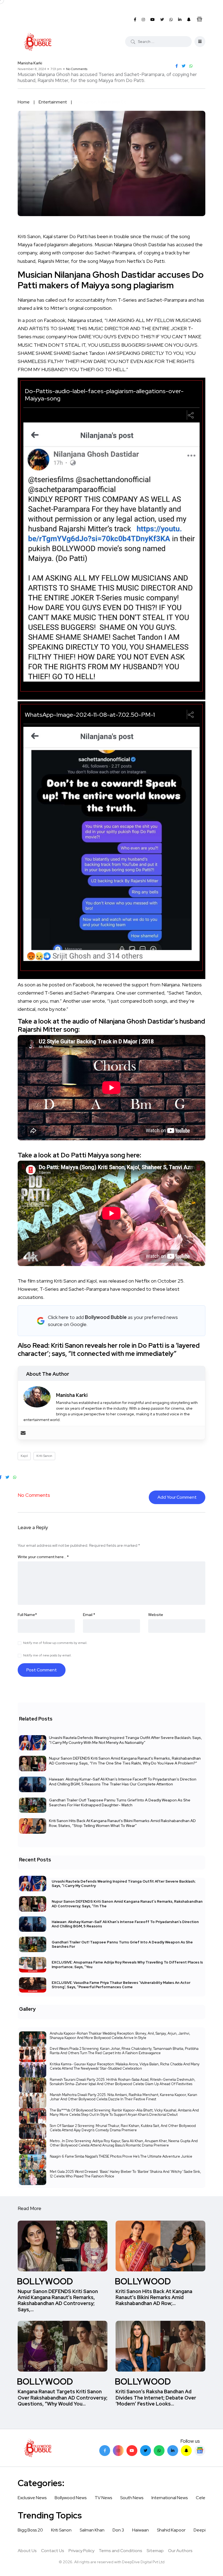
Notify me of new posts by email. (47, 1655)
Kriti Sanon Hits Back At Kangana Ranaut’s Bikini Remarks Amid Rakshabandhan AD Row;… (154, 2297)
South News (132, 2498)
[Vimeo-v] (159, 2451)
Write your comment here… (43, 1557)
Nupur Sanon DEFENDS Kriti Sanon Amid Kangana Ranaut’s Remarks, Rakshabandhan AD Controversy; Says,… (58, 2300)
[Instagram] (118, 2451)
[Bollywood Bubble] (38, 42)
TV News (103, 2498)
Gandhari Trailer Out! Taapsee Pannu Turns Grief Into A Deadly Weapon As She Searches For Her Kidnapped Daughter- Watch (120, 1802)
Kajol (24, 1456)
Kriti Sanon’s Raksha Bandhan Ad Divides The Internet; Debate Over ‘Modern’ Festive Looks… (156, 2398)
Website (156, 1615)
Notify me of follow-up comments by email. (55, 1643)
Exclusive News (32, 2498)
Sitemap (155, 2551)
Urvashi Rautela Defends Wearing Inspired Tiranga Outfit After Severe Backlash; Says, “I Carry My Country (124, 1883)
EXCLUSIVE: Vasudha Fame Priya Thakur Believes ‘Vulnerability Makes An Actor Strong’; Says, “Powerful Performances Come (121, 1985)
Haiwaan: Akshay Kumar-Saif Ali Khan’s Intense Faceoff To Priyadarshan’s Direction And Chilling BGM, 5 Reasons (125, 1924)
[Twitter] (145, 2451)
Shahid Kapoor (171, 2530)
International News (170, 2498)
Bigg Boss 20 (30, 2530)
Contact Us (53, 2551)
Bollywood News (71, 2498)
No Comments (77, 69)
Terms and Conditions (120, 2551)
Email (89, 1615)
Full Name (27, 1615)
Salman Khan (92, 2530)
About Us (27, 2551)
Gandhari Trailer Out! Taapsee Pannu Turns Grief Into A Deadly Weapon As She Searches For (122, 1944)
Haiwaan (140, 2530)
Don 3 (118, 2530)
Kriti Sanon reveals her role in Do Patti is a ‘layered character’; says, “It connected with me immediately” (109, 1349)
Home (24, 102)
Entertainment (53, 102)
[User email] (23, 1433)
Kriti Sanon (44, 1456)
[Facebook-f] (105, 2451)
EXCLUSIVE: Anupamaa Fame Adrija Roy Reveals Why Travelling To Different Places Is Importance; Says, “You (127, 1964)
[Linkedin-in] (173, 2451)
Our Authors (180, 2551)
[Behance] (200, 2451)
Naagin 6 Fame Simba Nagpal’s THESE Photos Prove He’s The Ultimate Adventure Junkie (121, 2156)
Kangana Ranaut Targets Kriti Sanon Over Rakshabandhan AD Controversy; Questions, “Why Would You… (63, 2398)
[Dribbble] (186, 2451)
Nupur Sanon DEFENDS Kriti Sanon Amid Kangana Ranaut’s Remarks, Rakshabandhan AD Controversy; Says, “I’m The (127, 1904)
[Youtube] (132, 2451)
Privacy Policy (81, 2551)
